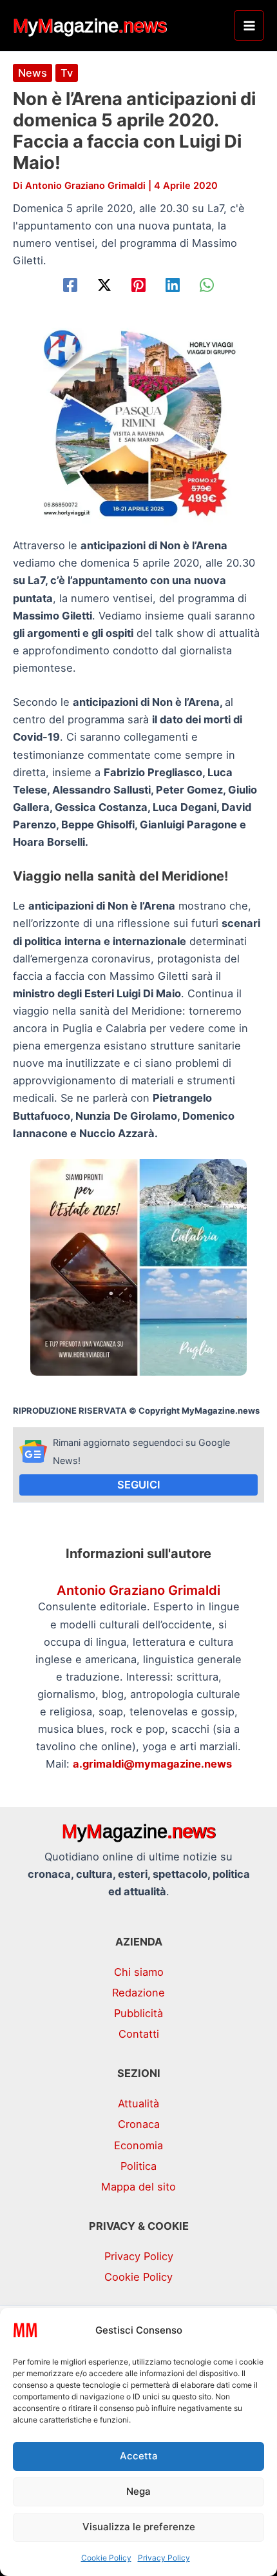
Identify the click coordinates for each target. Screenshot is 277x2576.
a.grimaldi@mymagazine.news (152, 1764)
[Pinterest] (138, 285)
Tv (67, 73)
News (33, 73)
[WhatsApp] (207, 285)
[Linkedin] (173, 285)
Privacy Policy (164, 2558)
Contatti (139, 2034)
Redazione (138, 1993)
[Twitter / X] (104, 285)
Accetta (139, 2456)
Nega (138, 2491)
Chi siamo (139, 1972)
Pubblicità (138, 2013)
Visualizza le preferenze (139, 2527)
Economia (138, 2145)
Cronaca (139, 2124)
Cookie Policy (106, 2558)
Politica (138, 2166)
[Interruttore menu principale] (249, 25)
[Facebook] (70, 285)
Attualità (138, 2103)
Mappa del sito (138, 2187)
